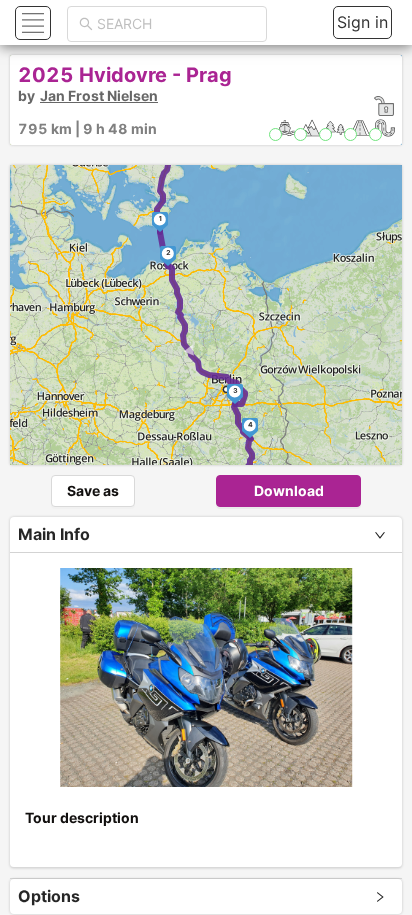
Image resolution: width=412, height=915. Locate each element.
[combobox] (176, 24)
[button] (30, 22)
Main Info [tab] (54, 534)
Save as (93, 490)
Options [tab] (49, 896)
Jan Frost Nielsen (99, 95)
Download (289, 490)
